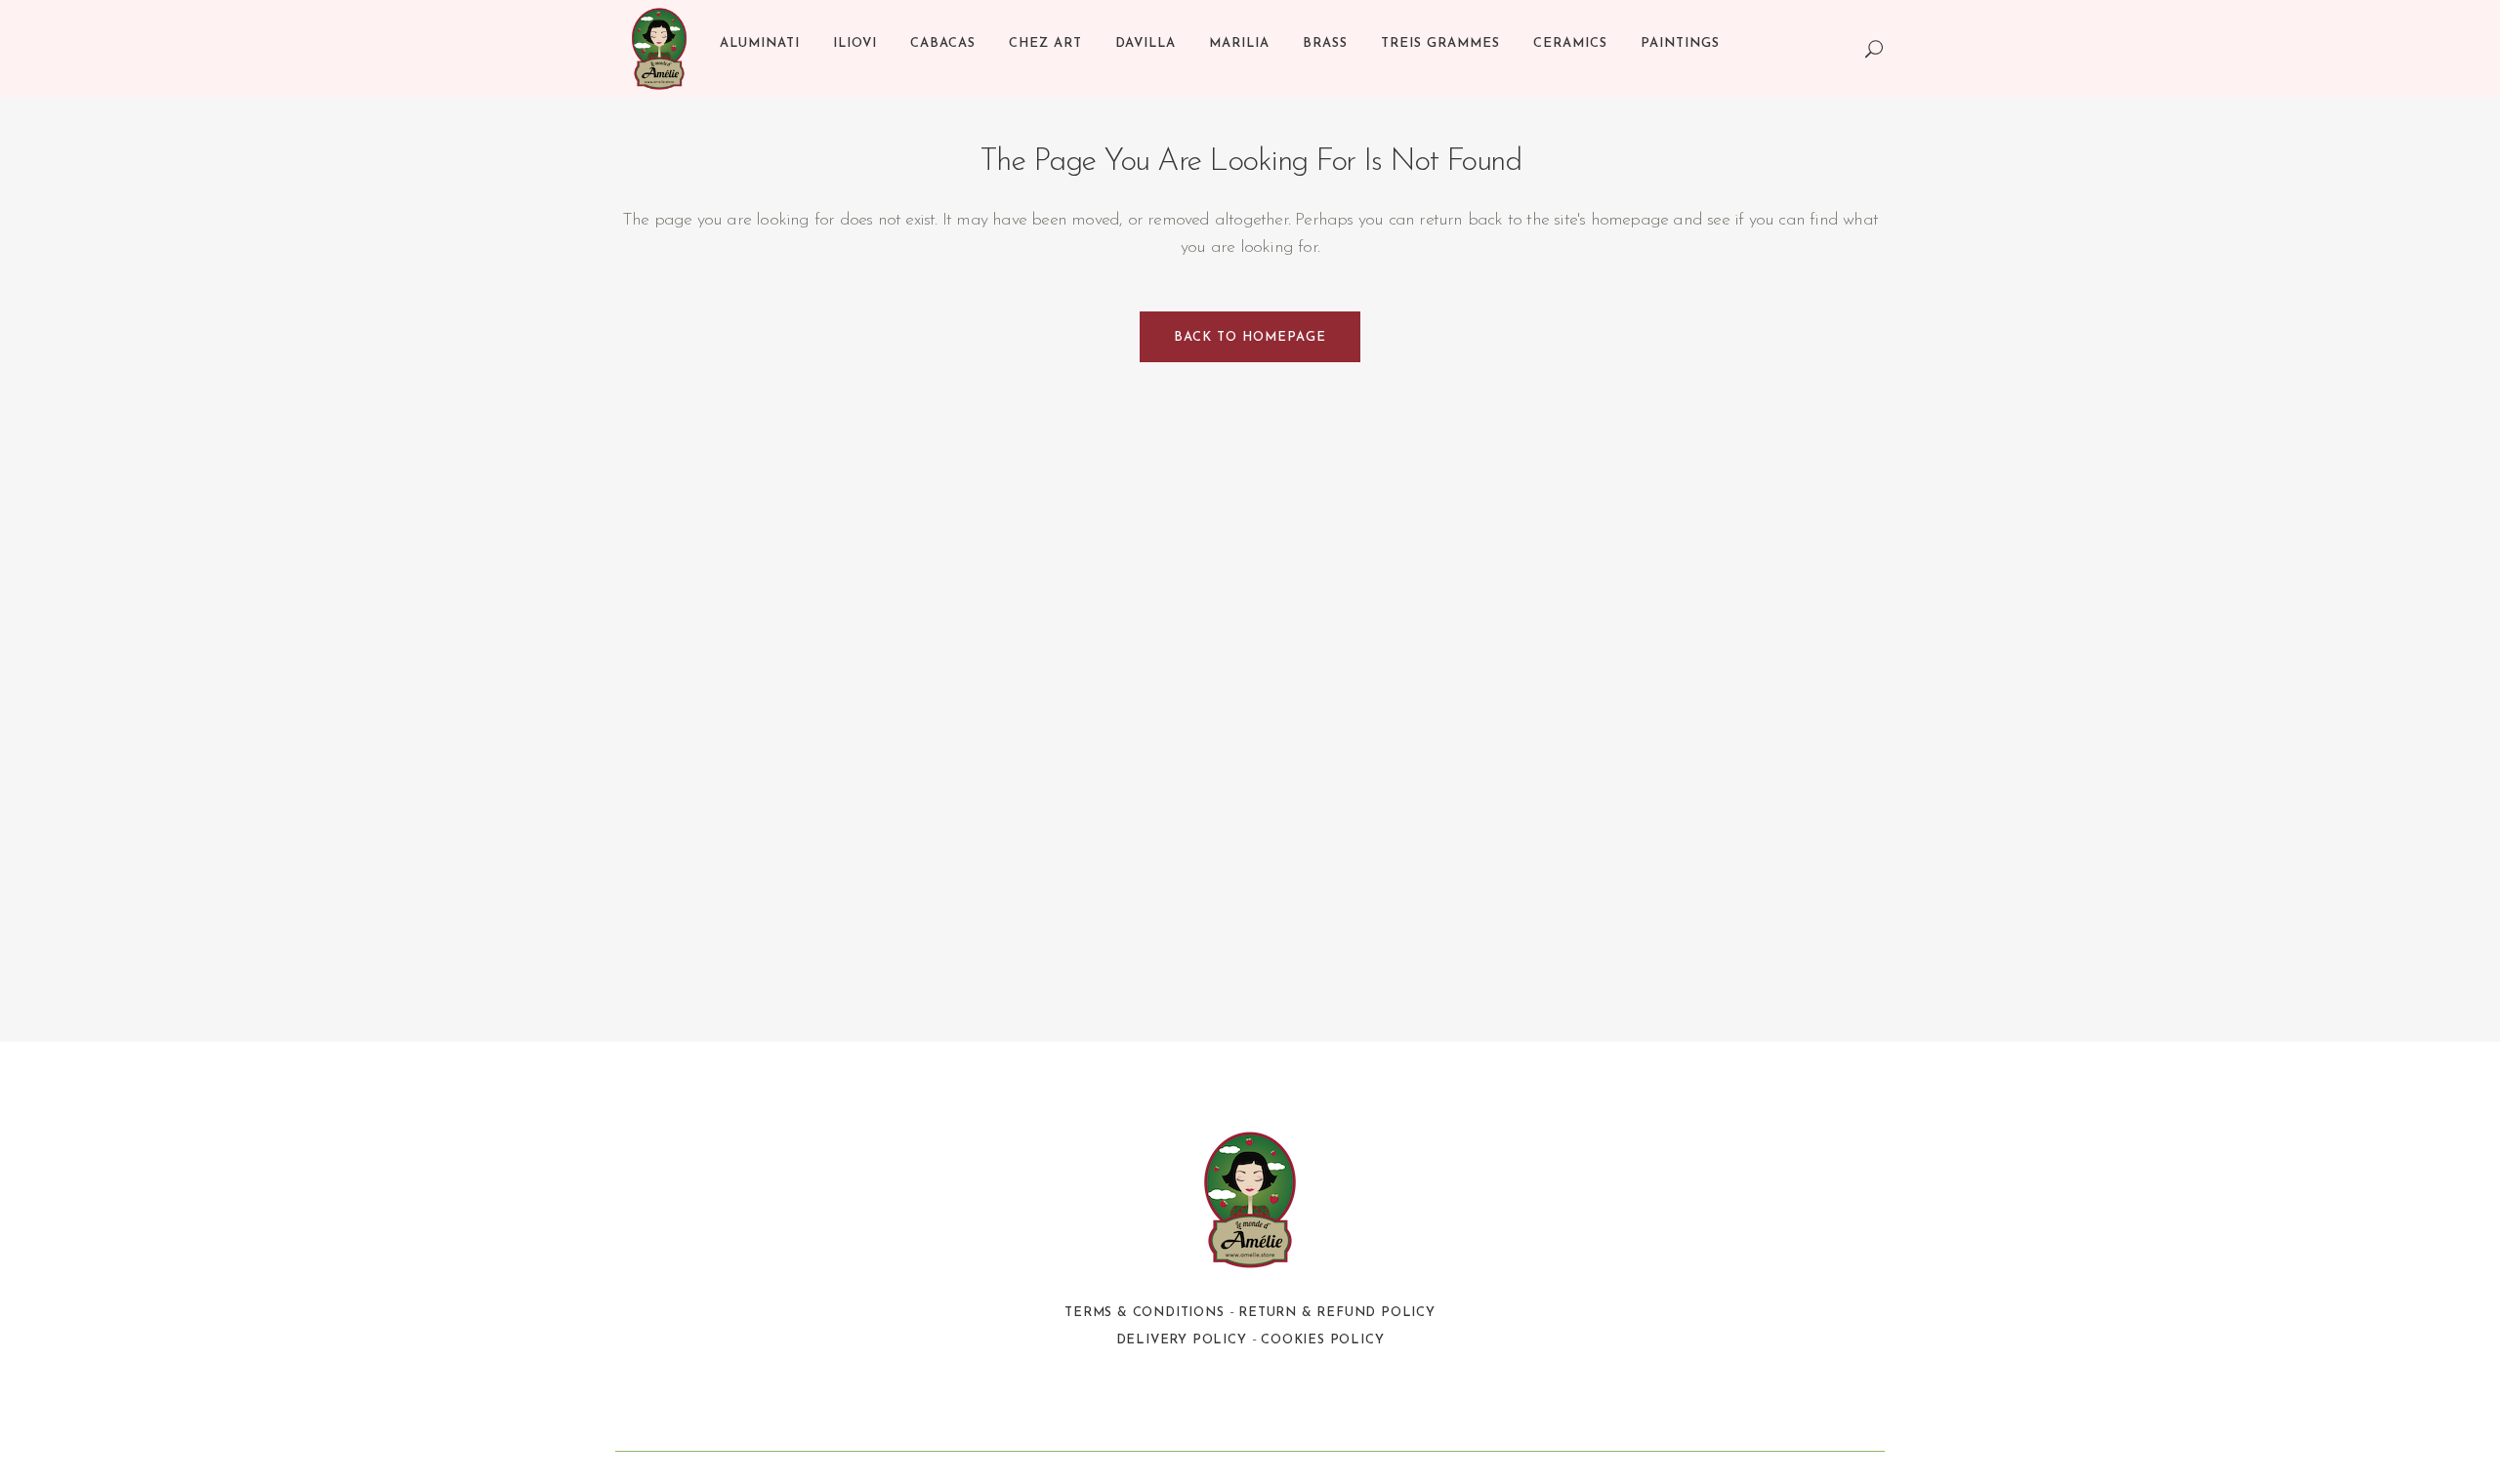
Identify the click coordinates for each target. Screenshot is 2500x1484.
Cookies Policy (1322, 1340)
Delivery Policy (1182, 1340)
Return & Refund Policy (1337, 1313)
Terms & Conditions (1144, 1313)
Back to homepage (1250, 337)
